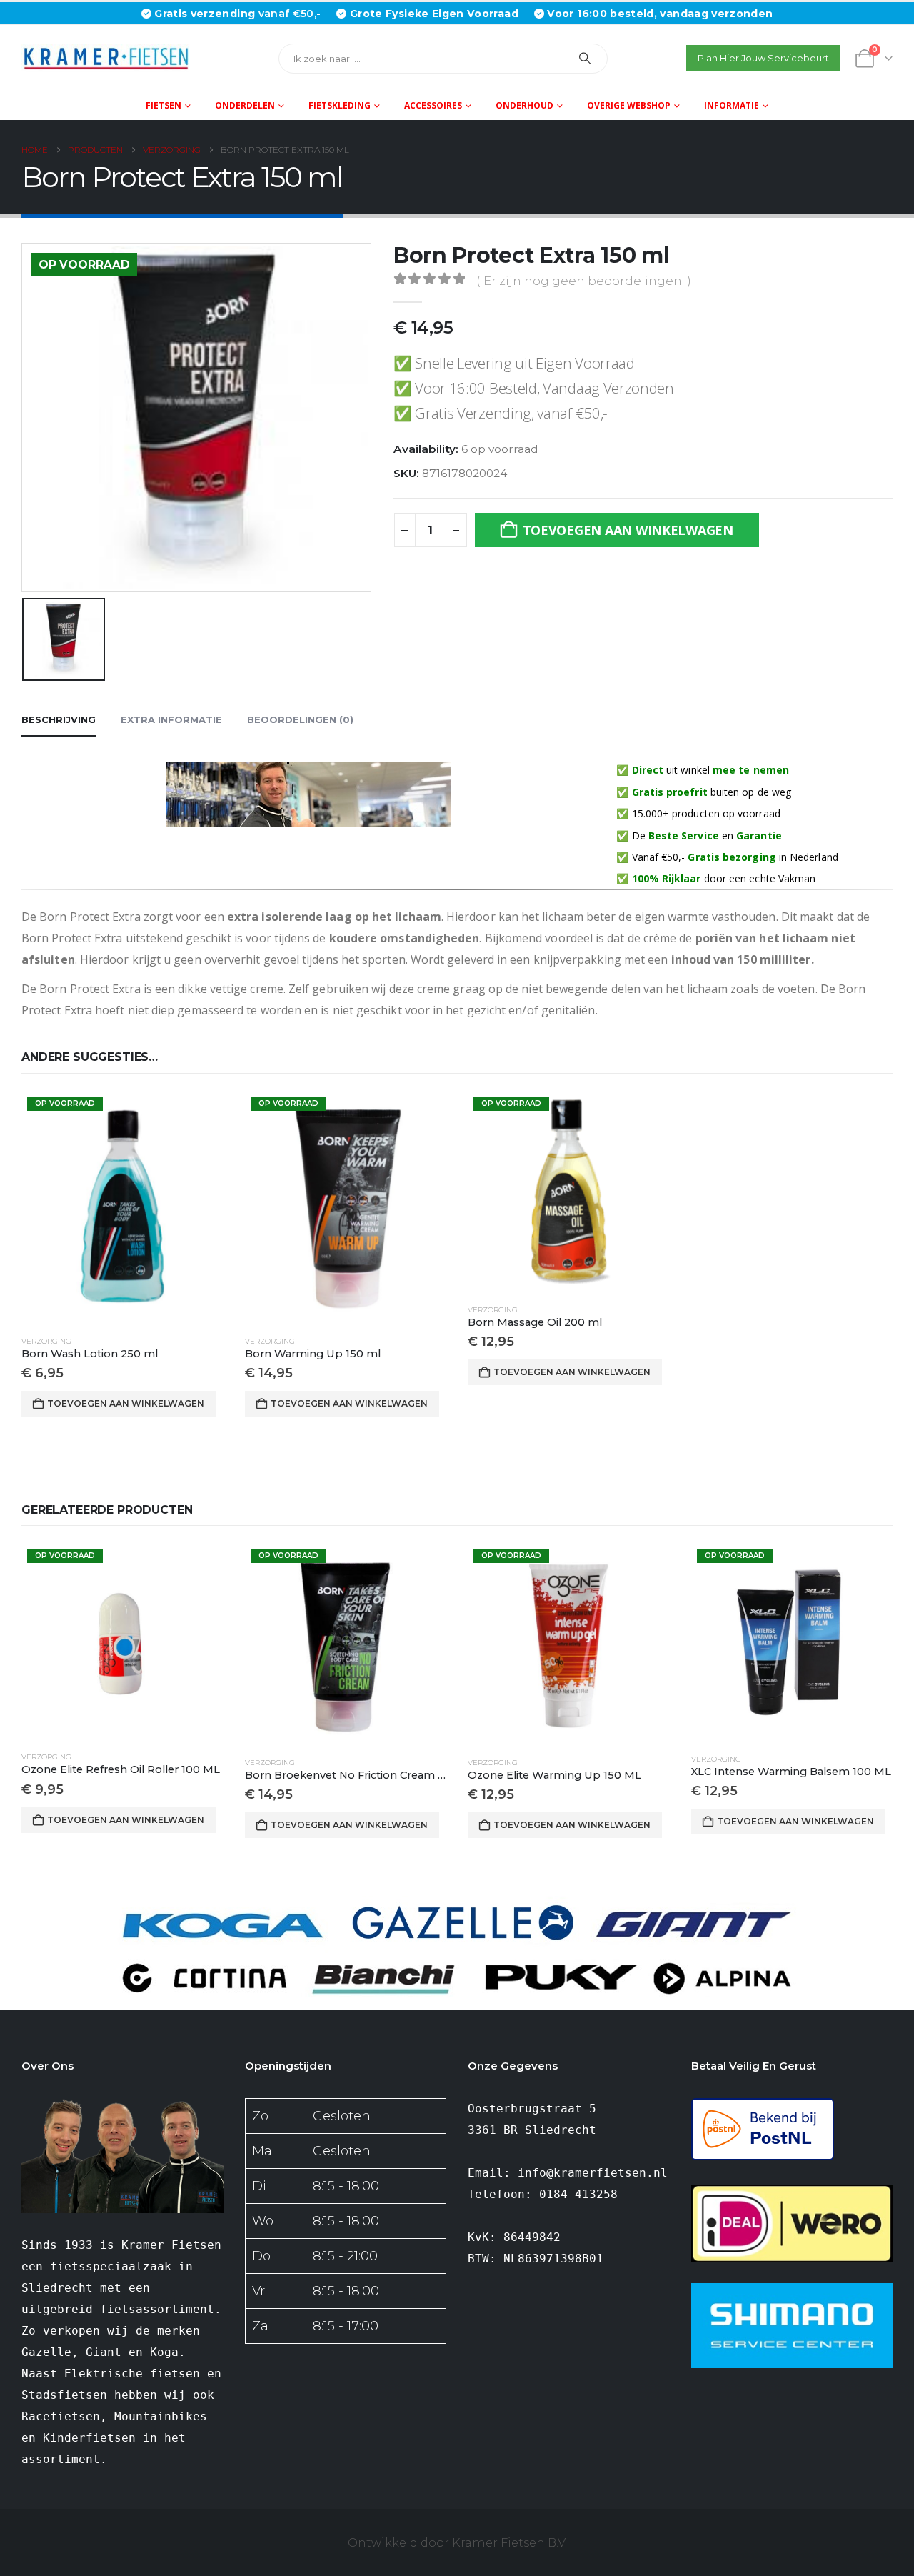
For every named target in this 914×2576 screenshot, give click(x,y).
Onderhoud (524, 105)
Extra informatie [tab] (171, 719)
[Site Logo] (111, 58)
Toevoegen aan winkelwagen (628, 530)
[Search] (586, 59)
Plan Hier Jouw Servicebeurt (763, 58)
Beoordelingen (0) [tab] (300, 719)
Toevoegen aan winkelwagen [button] (126, 1403)
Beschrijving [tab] (59, 719)
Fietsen (164, 105)
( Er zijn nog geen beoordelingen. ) (584, 281)
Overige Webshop (629, 105)
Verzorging (46, 1341)
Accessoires (433, 105)
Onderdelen (245, 105)
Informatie (732, 105)
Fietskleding (340, 105)
